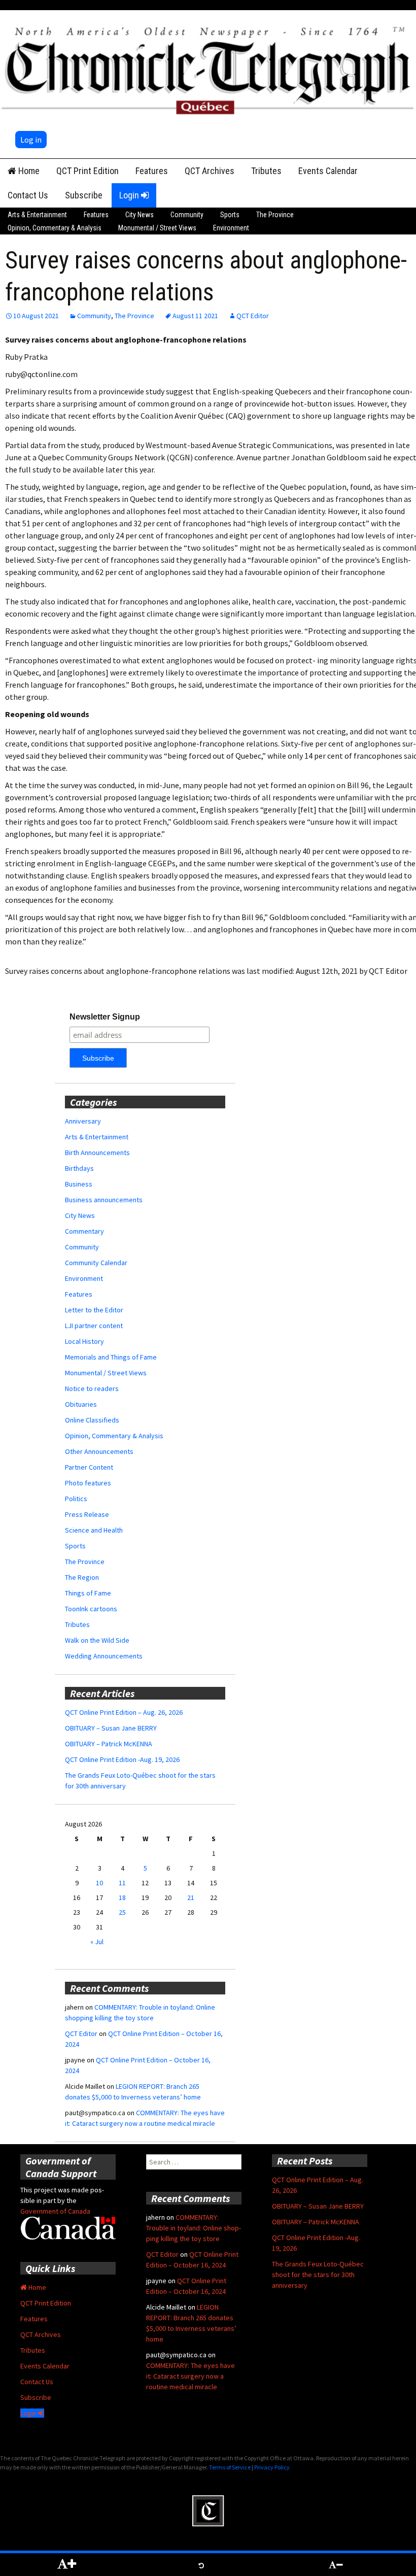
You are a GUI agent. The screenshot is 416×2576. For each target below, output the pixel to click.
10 (99, 1883)
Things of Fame (88, 1593)
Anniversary (83, 1121)
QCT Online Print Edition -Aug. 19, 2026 (122, 1759)
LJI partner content (94, 1326)
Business (79, 1184)
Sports (230, 215)
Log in (31, 140)
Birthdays (79, 1168)
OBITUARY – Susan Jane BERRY (111, 1728)
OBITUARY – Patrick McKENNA (109, 1744)
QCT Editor (253, 316)
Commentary (84, 1231)
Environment (231, 228)
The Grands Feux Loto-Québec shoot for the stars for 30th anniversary (318, 2275)
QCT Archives (210, 171)
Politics (76, 1499)
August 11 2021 (195, 316)
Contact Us (28, 195)
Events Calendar (328, 171)
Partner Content (89, 1467)
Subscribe (84, 195)
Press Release (87, 1514)
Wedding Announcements (104, 1656)
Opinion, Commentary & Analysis (55, 228)
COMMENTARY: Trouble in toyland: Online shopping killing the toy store (194, 2228)
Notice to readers (92, 1388)
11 (122, 1883)
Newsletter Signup (105, 1017)
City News (140, 215)
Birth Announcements (97, 1153)
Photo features (88, 1483)
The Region (82, 1577)
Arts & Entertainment (37, 215)
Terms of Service (230, 2467)
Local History (84, 1341)
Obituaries (81, 1404)
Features (152, 171)
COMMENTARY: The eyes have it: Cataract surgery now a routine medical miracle (190, 2376)
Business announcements (104, 1200)
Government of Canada (55, 2211)
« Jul (97, 1942)
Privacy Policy (272, 2467)
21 (191, 1897)
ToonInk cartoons (91, 1609)
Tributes (266, 171)
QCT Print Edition (88, 171)
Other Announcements (99, 1451)
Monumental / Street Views (157, 228)
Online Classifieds (92, 1420)
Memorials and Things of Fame (111, 1357)
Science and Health (94, 1530)
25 (122, 1912)
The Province (275, 215)
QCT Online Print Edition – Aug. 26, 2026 (124, 1712)
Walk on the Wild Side (97, 1640)
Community (187, 215)
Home (28, 171)
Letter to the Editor (94, 1310)
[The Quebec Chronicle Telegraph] (208, 69)
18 (122, 1897)
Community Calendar (96, 1263)
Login (130, 195)
